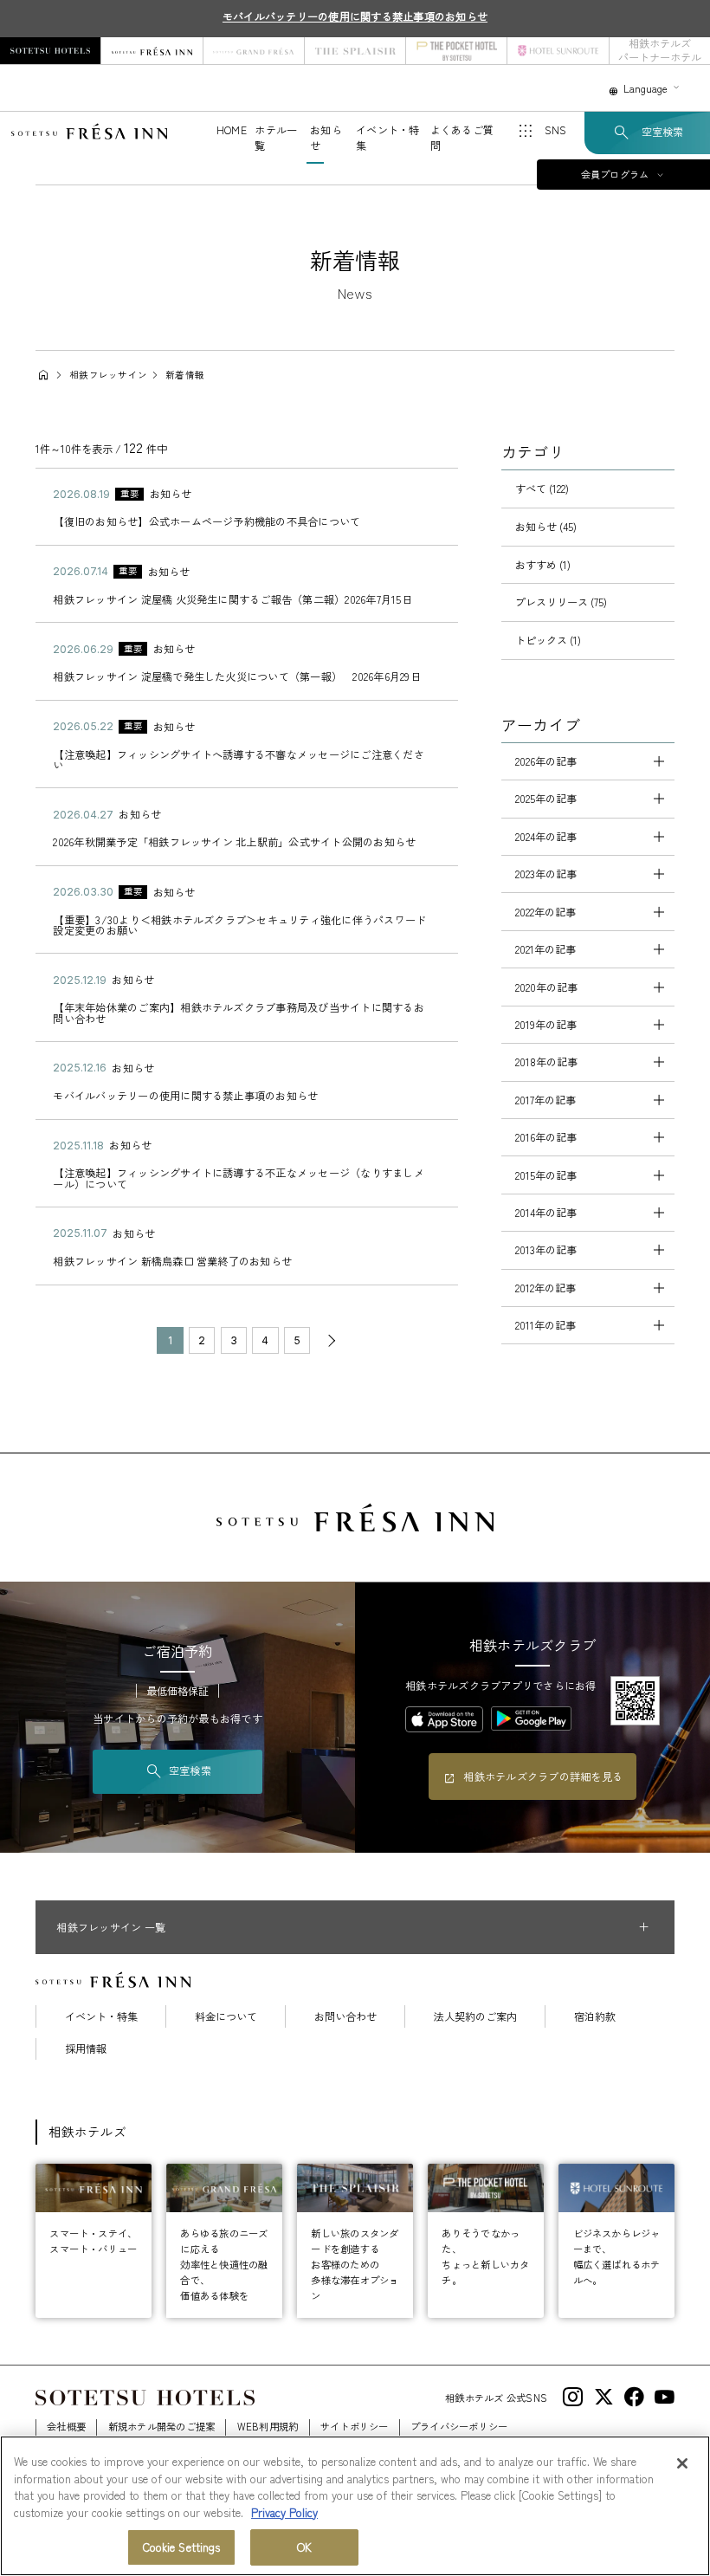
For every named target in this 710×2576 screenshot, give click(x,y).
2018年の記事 (546, 1062)
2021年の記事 (545, 949)
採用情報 (86, 2049)
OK (304, 2547)
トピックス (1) (548, 640)
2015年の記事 (546, 1175)
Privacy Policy (284, 2512)
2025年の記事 (546, 799)
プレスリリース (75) (561, 602)
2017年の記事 (545, 1100)
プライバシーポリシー (459, 2426)
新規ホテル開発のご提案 (162, 2426)
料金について (226, 2016)
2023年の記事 (546, 874)
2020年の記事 (546, 987)
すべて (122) (542, 489)
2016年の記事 (546, 1137)
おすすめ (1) (543, 565)
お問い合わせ (345, 2016)
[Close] (682, 2463)
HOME (232, 130)
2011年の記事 (545, 1325)
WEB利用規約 (268, 2426)
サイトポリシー (355, 2426)
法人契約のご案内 (475, 2016)
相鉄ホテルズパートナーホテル (660, 51)
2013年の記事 (546, 1250)
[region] (355, 2506)
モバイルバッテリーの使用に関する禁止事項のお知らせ (355, 16)
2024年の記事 (546, 837)
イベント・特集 (101, 2016)
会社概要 (66, 2426)
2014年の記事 (546, 1213)
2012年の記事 (545, 1288)
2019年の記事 (546, 1025)
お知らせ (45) (546, 527)
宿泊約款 (595, 2016)
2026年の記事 (546, 761)
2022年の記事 (545, 912)
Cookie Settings (182, 2547)
